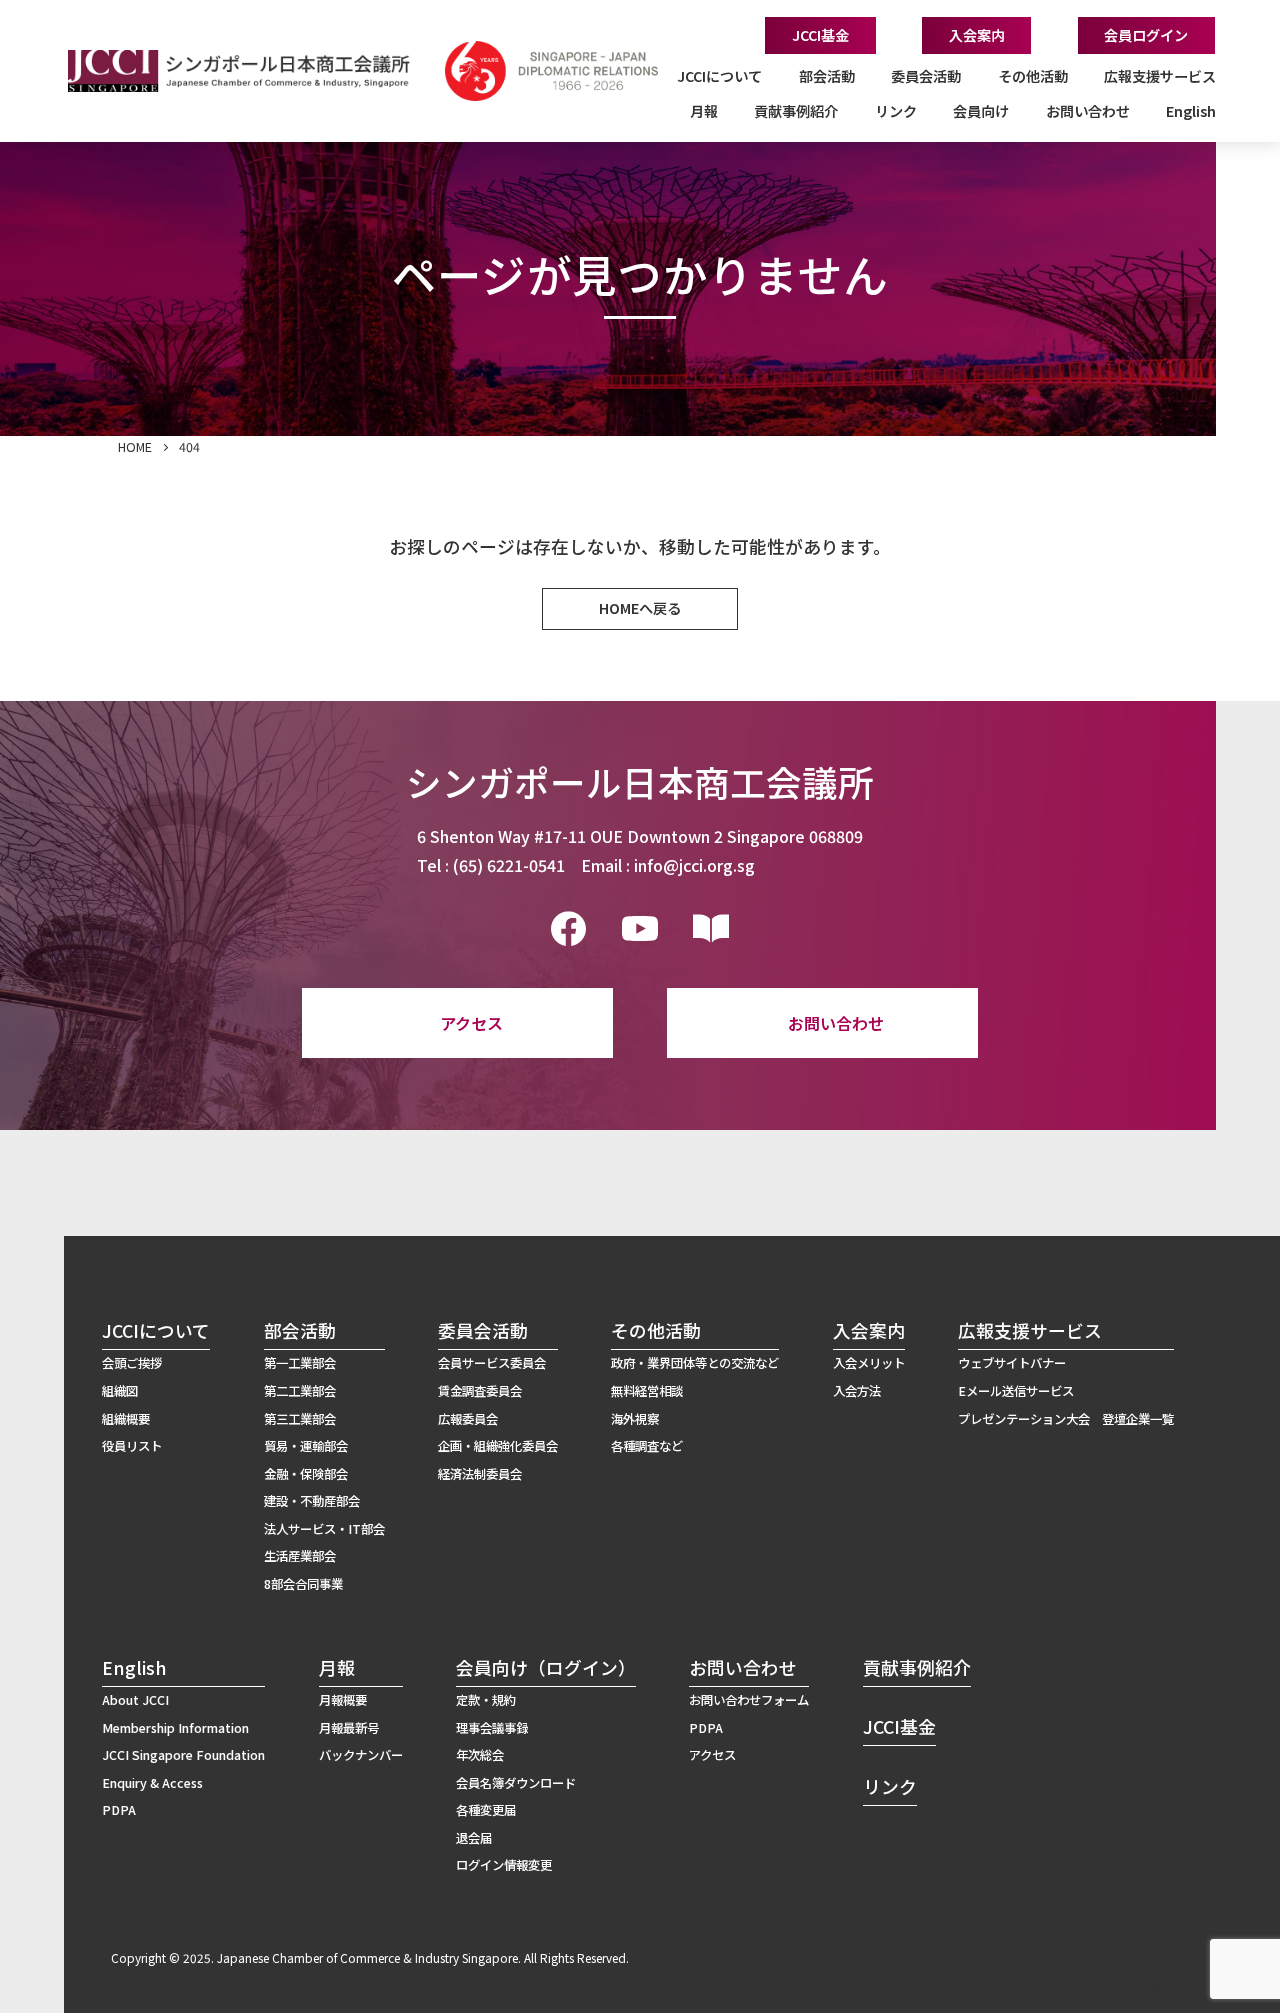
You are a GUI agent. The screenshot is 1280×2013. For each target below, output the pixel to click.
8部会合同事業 (303, 1584)
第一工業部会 (300, 1363)
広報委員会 (468, 1419)
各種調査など (647, 1446)
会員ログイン (1146, 35)
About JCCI (135, 1700)
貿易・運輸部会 (306, 1446)
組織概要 (126, 1419)
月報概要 (343, 1700)
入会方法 (857, 1391)
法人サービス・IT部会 (324, 1529)
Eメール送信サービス (1016, 1391)
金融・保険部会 (306, 1474)
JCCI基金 (820, 35)
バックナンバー (361, 1755)
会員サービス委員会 (492, 1363)
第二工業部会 (300, 1391)
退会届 (474, 1838)
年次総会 (480, 1755)
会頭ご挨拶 (132, 1363)
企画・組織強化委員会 (498, 1446)
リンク (896, 111)
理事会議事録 (492, 1728)
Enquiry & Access (152, 1783)
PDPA (119, 1810)
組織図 (120, 1391)
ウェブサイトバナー (1012, 1363)
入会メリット (869, 1363)
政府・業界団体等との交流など (695, 1363)
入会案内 (977, 35)
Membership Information (175, 1728)
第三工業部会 (300, 1419)
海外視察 (635, 1419)
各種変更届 (486, 1810)
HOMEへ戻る (640, 608)
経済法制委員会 (480, 1474)
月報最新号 (349, 1728)
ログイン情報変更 (504, 1865)
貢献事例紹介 (796, 111)
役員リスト (132, 1446)
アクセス (471, 1023)
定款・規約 (486, 1700)
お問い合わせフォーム (749, 1700)
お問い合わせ (836, 1023)
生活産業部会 (300, 1556)
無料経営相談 (647, 1391)
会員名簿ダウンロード (516, 1783)
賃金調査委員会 (480, 1391)
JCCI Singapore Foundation (183, 1755)
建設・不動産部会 (312, 1501)
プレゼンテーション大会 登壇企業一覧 (1066, 1419)
